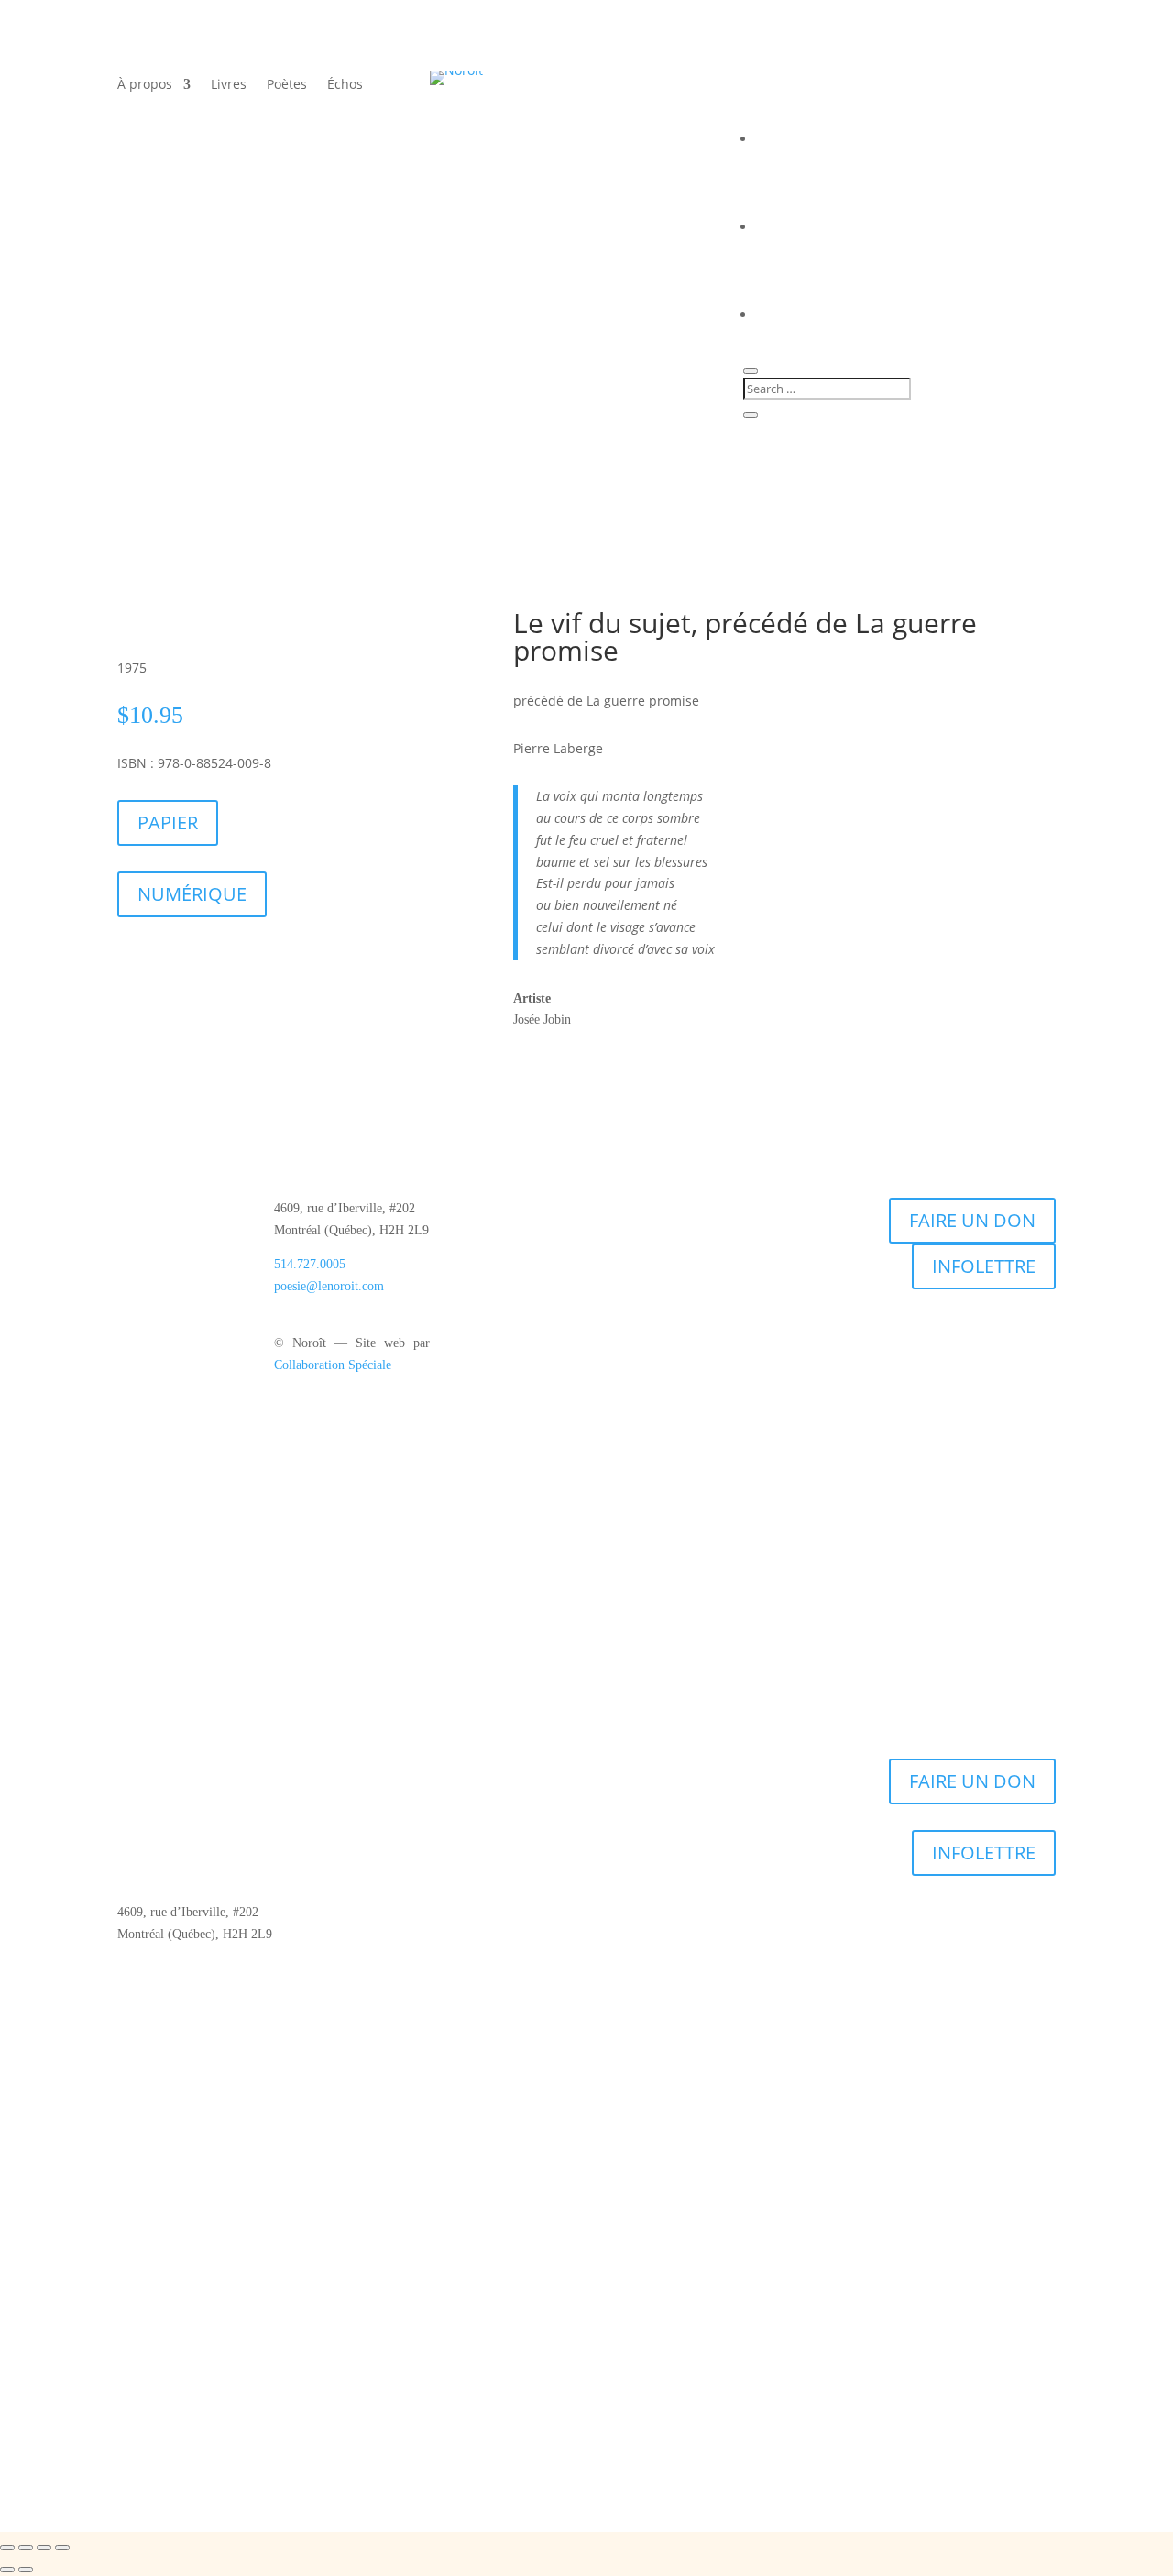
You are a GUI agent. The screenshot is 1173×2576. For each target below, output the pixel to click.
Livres (229, 85)
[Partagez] (44, 2548)
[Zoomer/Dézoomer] (7, 2548)
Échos (345, 85)
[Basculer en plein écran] (26, 2548)
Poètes (287, 85)
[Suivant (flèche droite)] (26, 2570)
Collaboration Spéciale (333, 1365)
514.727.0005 (310, 1264)
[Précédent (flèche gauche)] (7, 2570)
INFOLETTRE (984, 1266)
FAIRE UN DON (972, 1220)
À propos (145, 85)
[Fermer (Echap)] (62, 2548)
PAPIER (168, 822)
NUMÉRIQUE (192, 894)
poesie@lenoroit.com (329, 1286)
